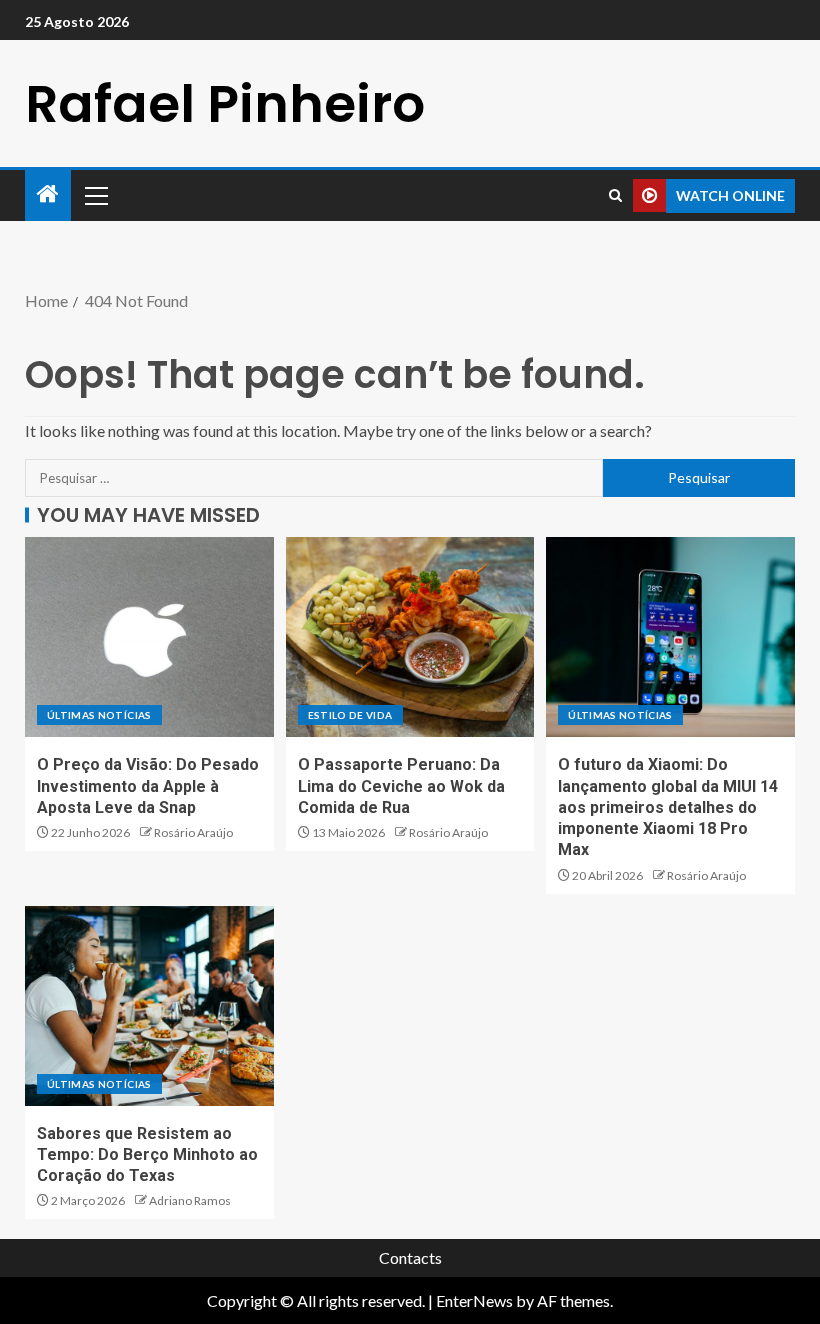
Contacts (410, 1257)
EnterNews (474, 1300)
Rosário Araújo (193, 832)
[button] (95, 195)
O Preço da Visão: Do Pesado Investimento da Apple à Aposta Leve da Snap (148, 786)
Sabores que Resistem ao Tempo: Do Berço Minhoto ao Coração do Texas (147, 1155)
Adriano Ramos (190, 1200)
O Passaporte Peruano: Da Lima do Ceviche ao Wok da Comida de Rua (401, 786)
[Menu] (95, 195)
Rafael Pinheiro (225, 103)
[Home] (48, 194)
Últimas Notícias (99, 715)
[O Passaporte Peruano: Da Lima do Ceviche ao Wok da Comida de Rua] (410, 637)
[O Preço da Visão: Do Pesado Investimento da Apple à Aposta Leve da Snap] (149, 637)
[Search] (615, 195)
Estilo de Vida (350, 715)
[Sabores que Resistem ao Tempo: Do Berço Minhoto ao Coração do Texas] (149, 1006)
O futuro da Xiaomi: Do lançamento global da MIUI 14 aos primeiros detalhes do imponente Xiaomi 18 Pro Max (668, 807)
